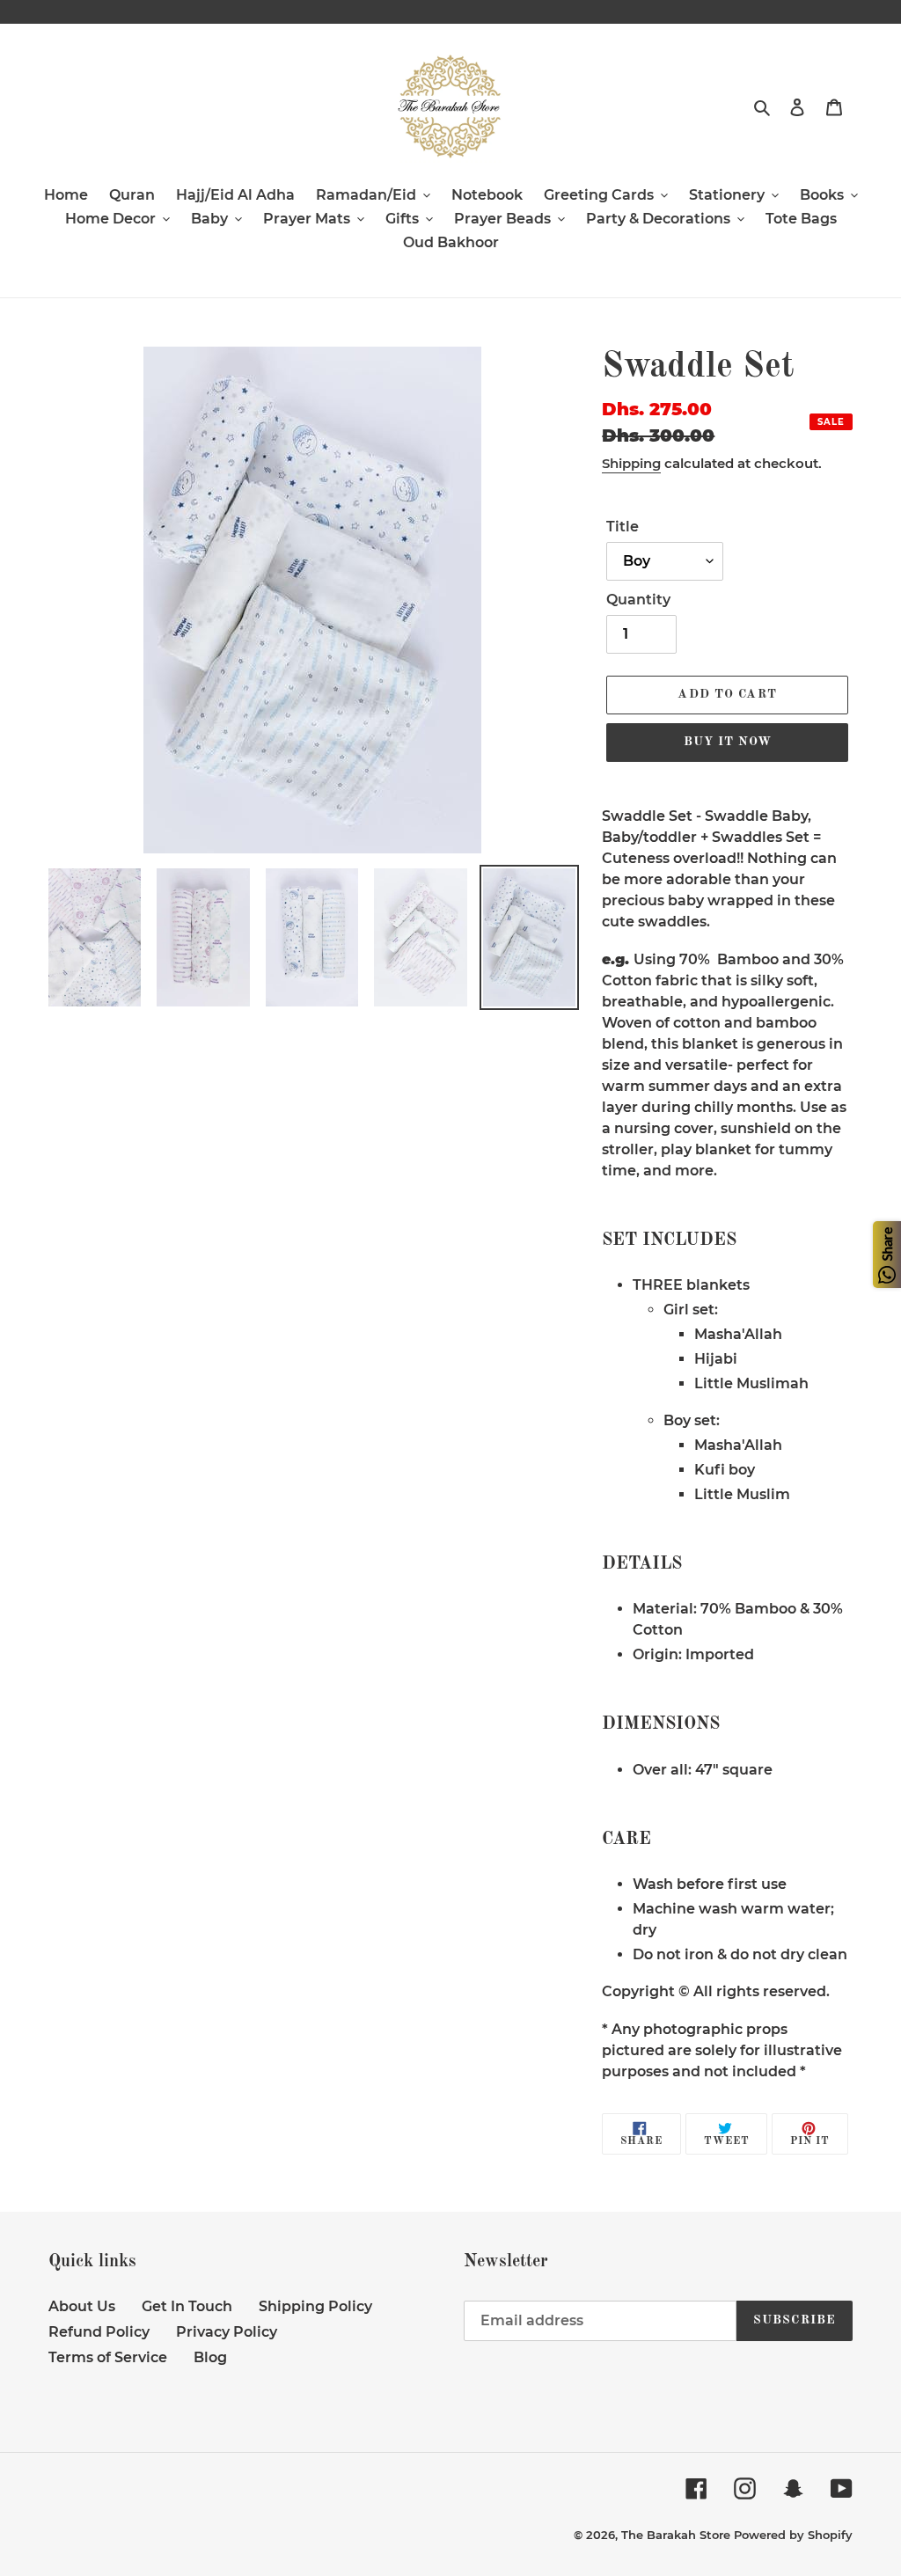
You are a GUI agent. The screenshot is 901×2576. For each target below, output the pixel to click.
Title (623, 527)
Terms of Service (108, 2357)
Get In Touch (187, 2306)
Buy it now (728, 742)
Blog (210, 2357)
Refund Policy (99, 2332)
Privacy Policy (227, 2332)
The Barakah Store (676, 2535)
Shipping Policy (315, 2306)
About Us (82, 2306)
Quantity (638, 600)
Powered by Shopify (793, 2535)
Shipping (631, 463)
